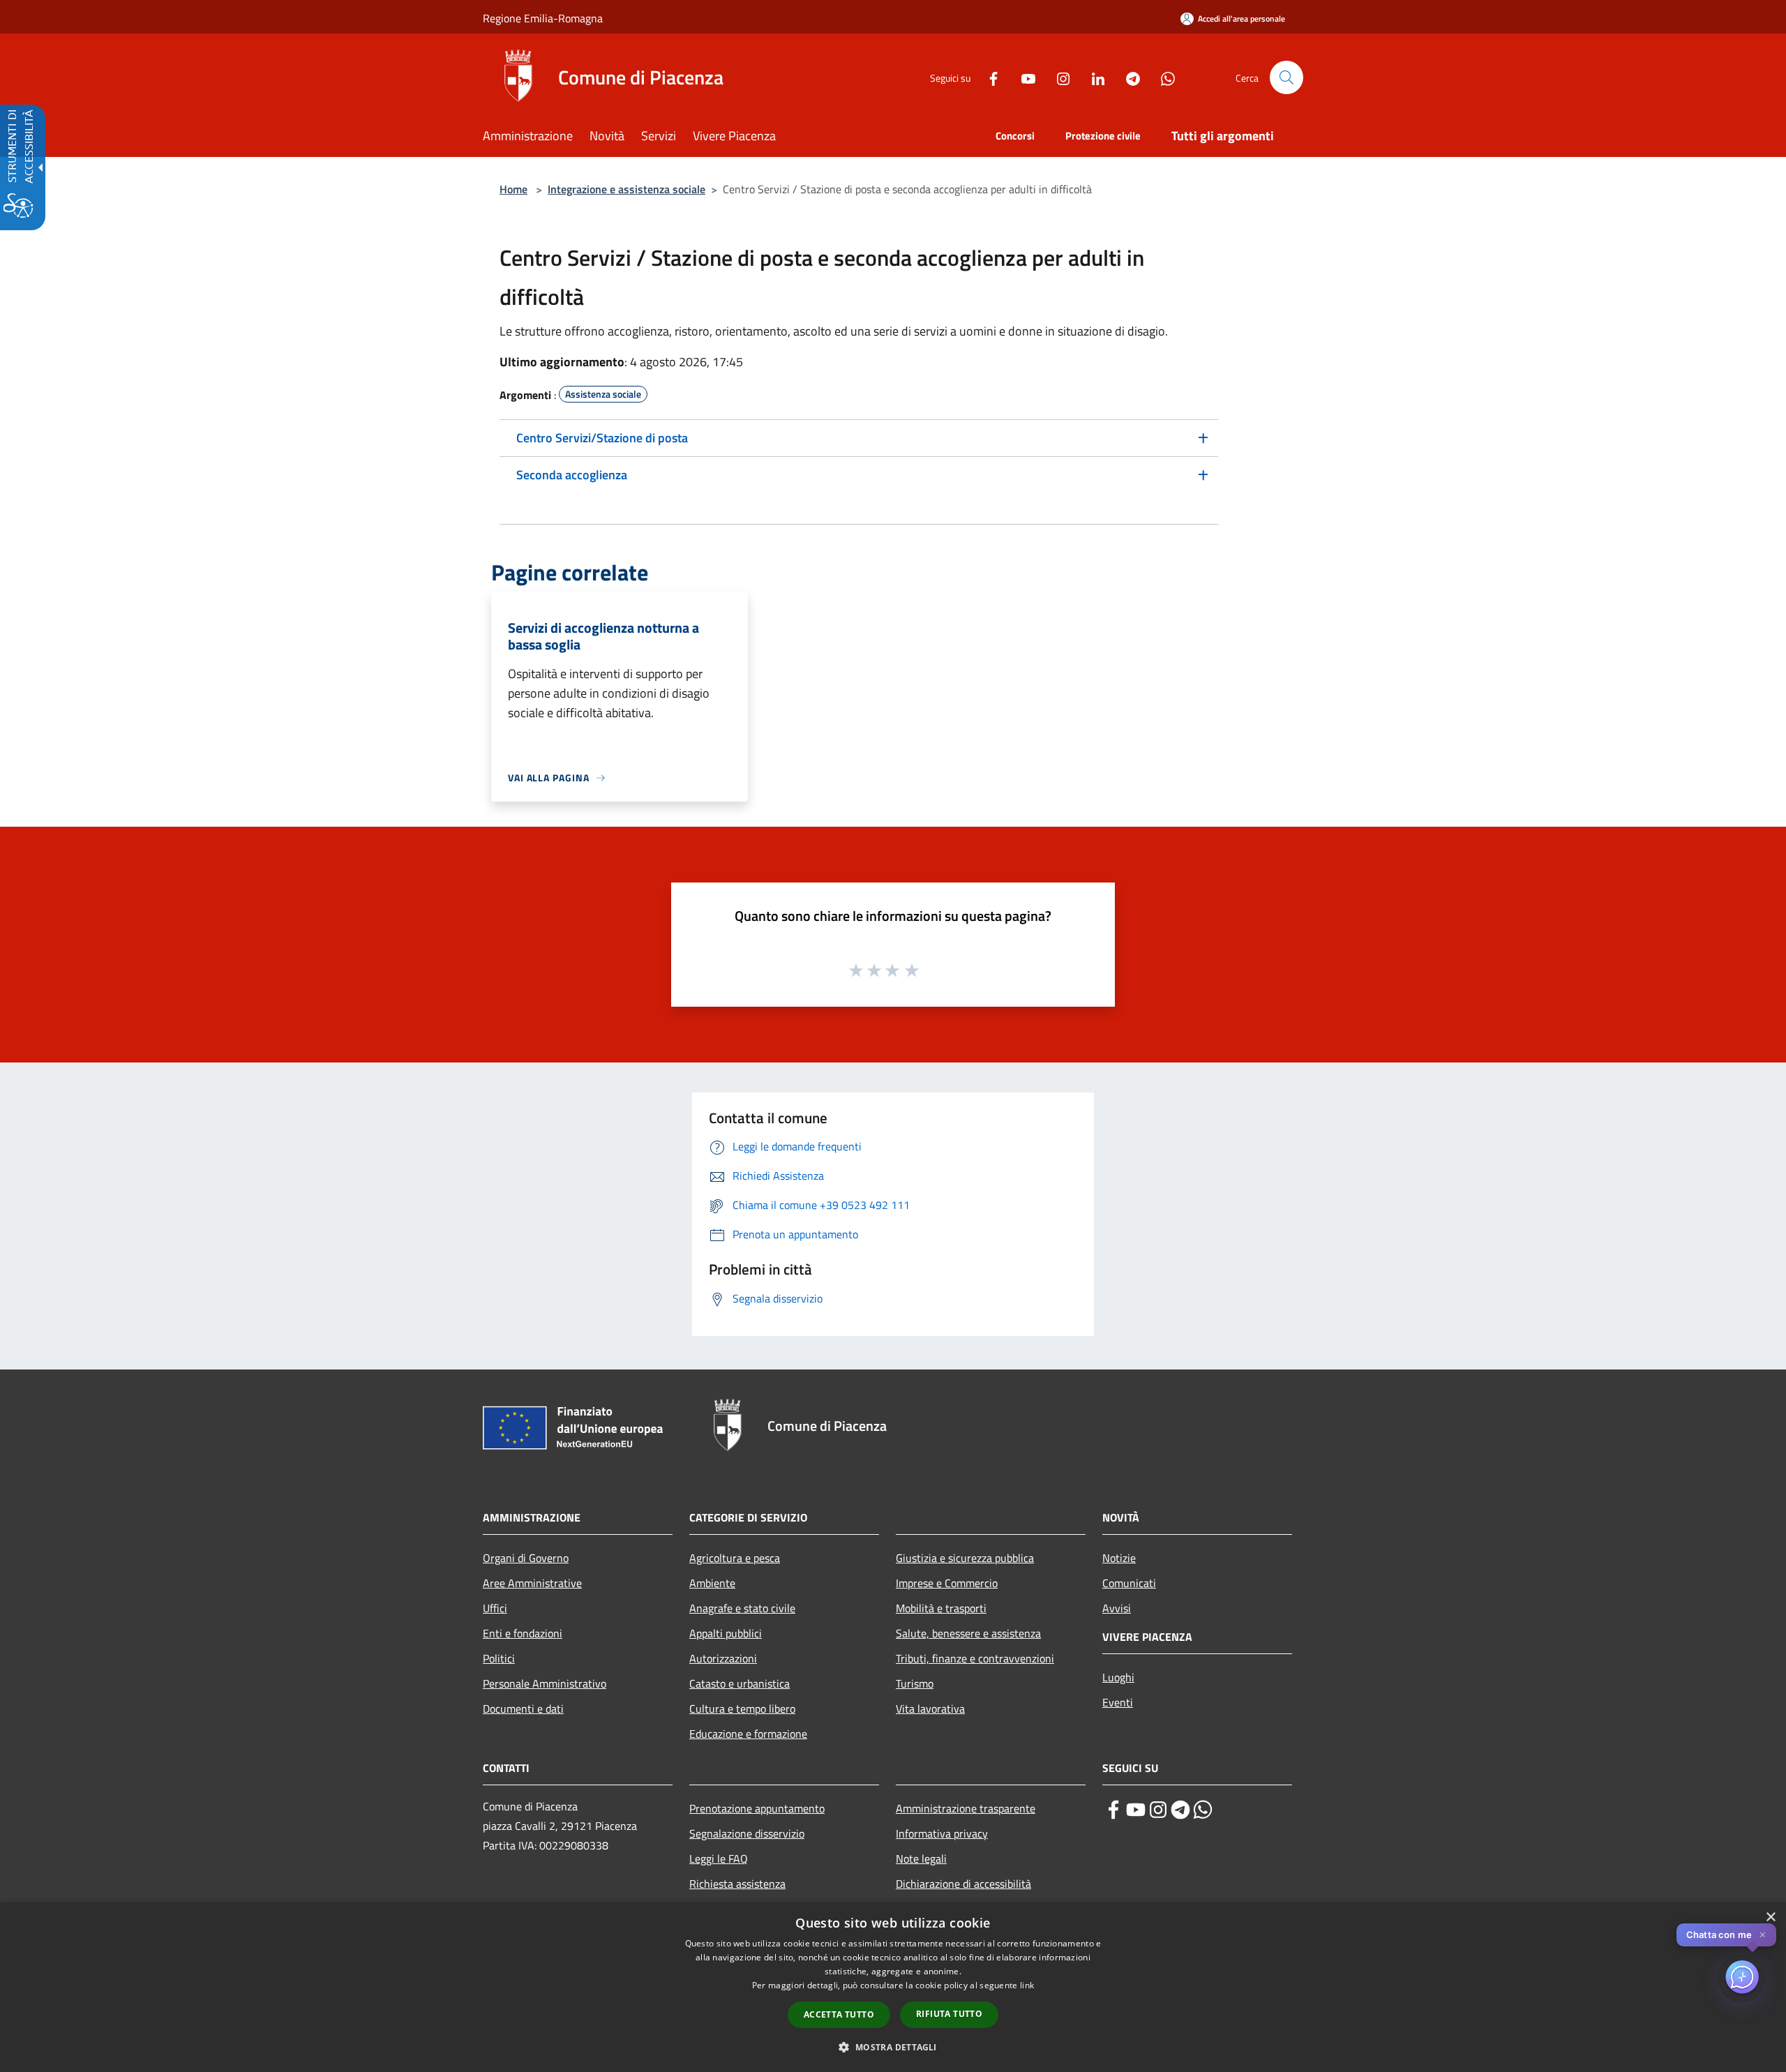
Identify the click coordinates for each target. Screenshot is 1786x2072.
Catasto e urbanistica (740, 1683)
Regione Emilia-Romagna (543, 18)
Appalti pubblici (726, 1633)
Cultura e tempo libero (742, 1709)
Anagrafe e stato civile (742, 1608)
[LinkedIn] (1093, 77)
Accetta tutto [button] (839, 2014)
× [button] (1770, 1917)
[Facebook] (988, 77)
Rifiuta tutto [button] (949, 2014)
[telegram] (1180, 1810)
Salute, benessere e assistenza (968, 1633)
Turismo (915, 1683)
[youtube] (1136, 1810)
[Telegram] (1127, 77)
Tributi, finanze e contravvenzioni (975, 1658)
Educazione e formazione (748, 1734)
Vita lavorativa (930, 1709)
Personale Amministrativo (545, 1683)
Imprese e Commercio (947, 1583)
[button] (1286, 77)
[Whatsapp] (1162, 77)
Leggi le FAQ (719, 1859)
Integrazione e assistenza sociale (626, 189)
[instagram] (1158, 1810)
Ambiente (712, 1583)
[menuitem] (536, 137)
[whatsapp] (1203, 1810)
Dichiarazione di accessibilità (963, 1884)
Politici (499, 1658)
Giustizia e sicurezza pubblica (965, 1558)
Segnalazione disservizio (747, 1833)
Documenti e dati (523, 1709)
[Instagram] (1058, 77)
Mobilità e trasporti (941, 1608)
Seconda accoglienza (572, 475)
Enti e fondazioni (523, 1633)
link (1027, 1985)
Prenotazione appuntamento (757, 1808)
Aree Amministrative (532, 1583)
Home (513, 189)
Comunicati (1129, 1583)
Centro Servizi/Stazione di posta (602, 438)
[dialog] (893, 1987)
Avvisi (1117, 1608)
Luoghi (1118, 1677)
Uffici (495, 1608)
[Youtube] (1023, 77)
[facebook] (1113, 1810)
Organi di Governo (526, 1558)
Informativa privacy (942, 1833)
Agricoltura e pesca (735, 1558)
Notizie (1119, 1558)
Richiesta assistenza (737, 1884)
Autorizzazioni (723, 1658)
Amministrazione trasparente (966, 1808)
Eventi (1118, 1702)
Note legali (921, 1859)
